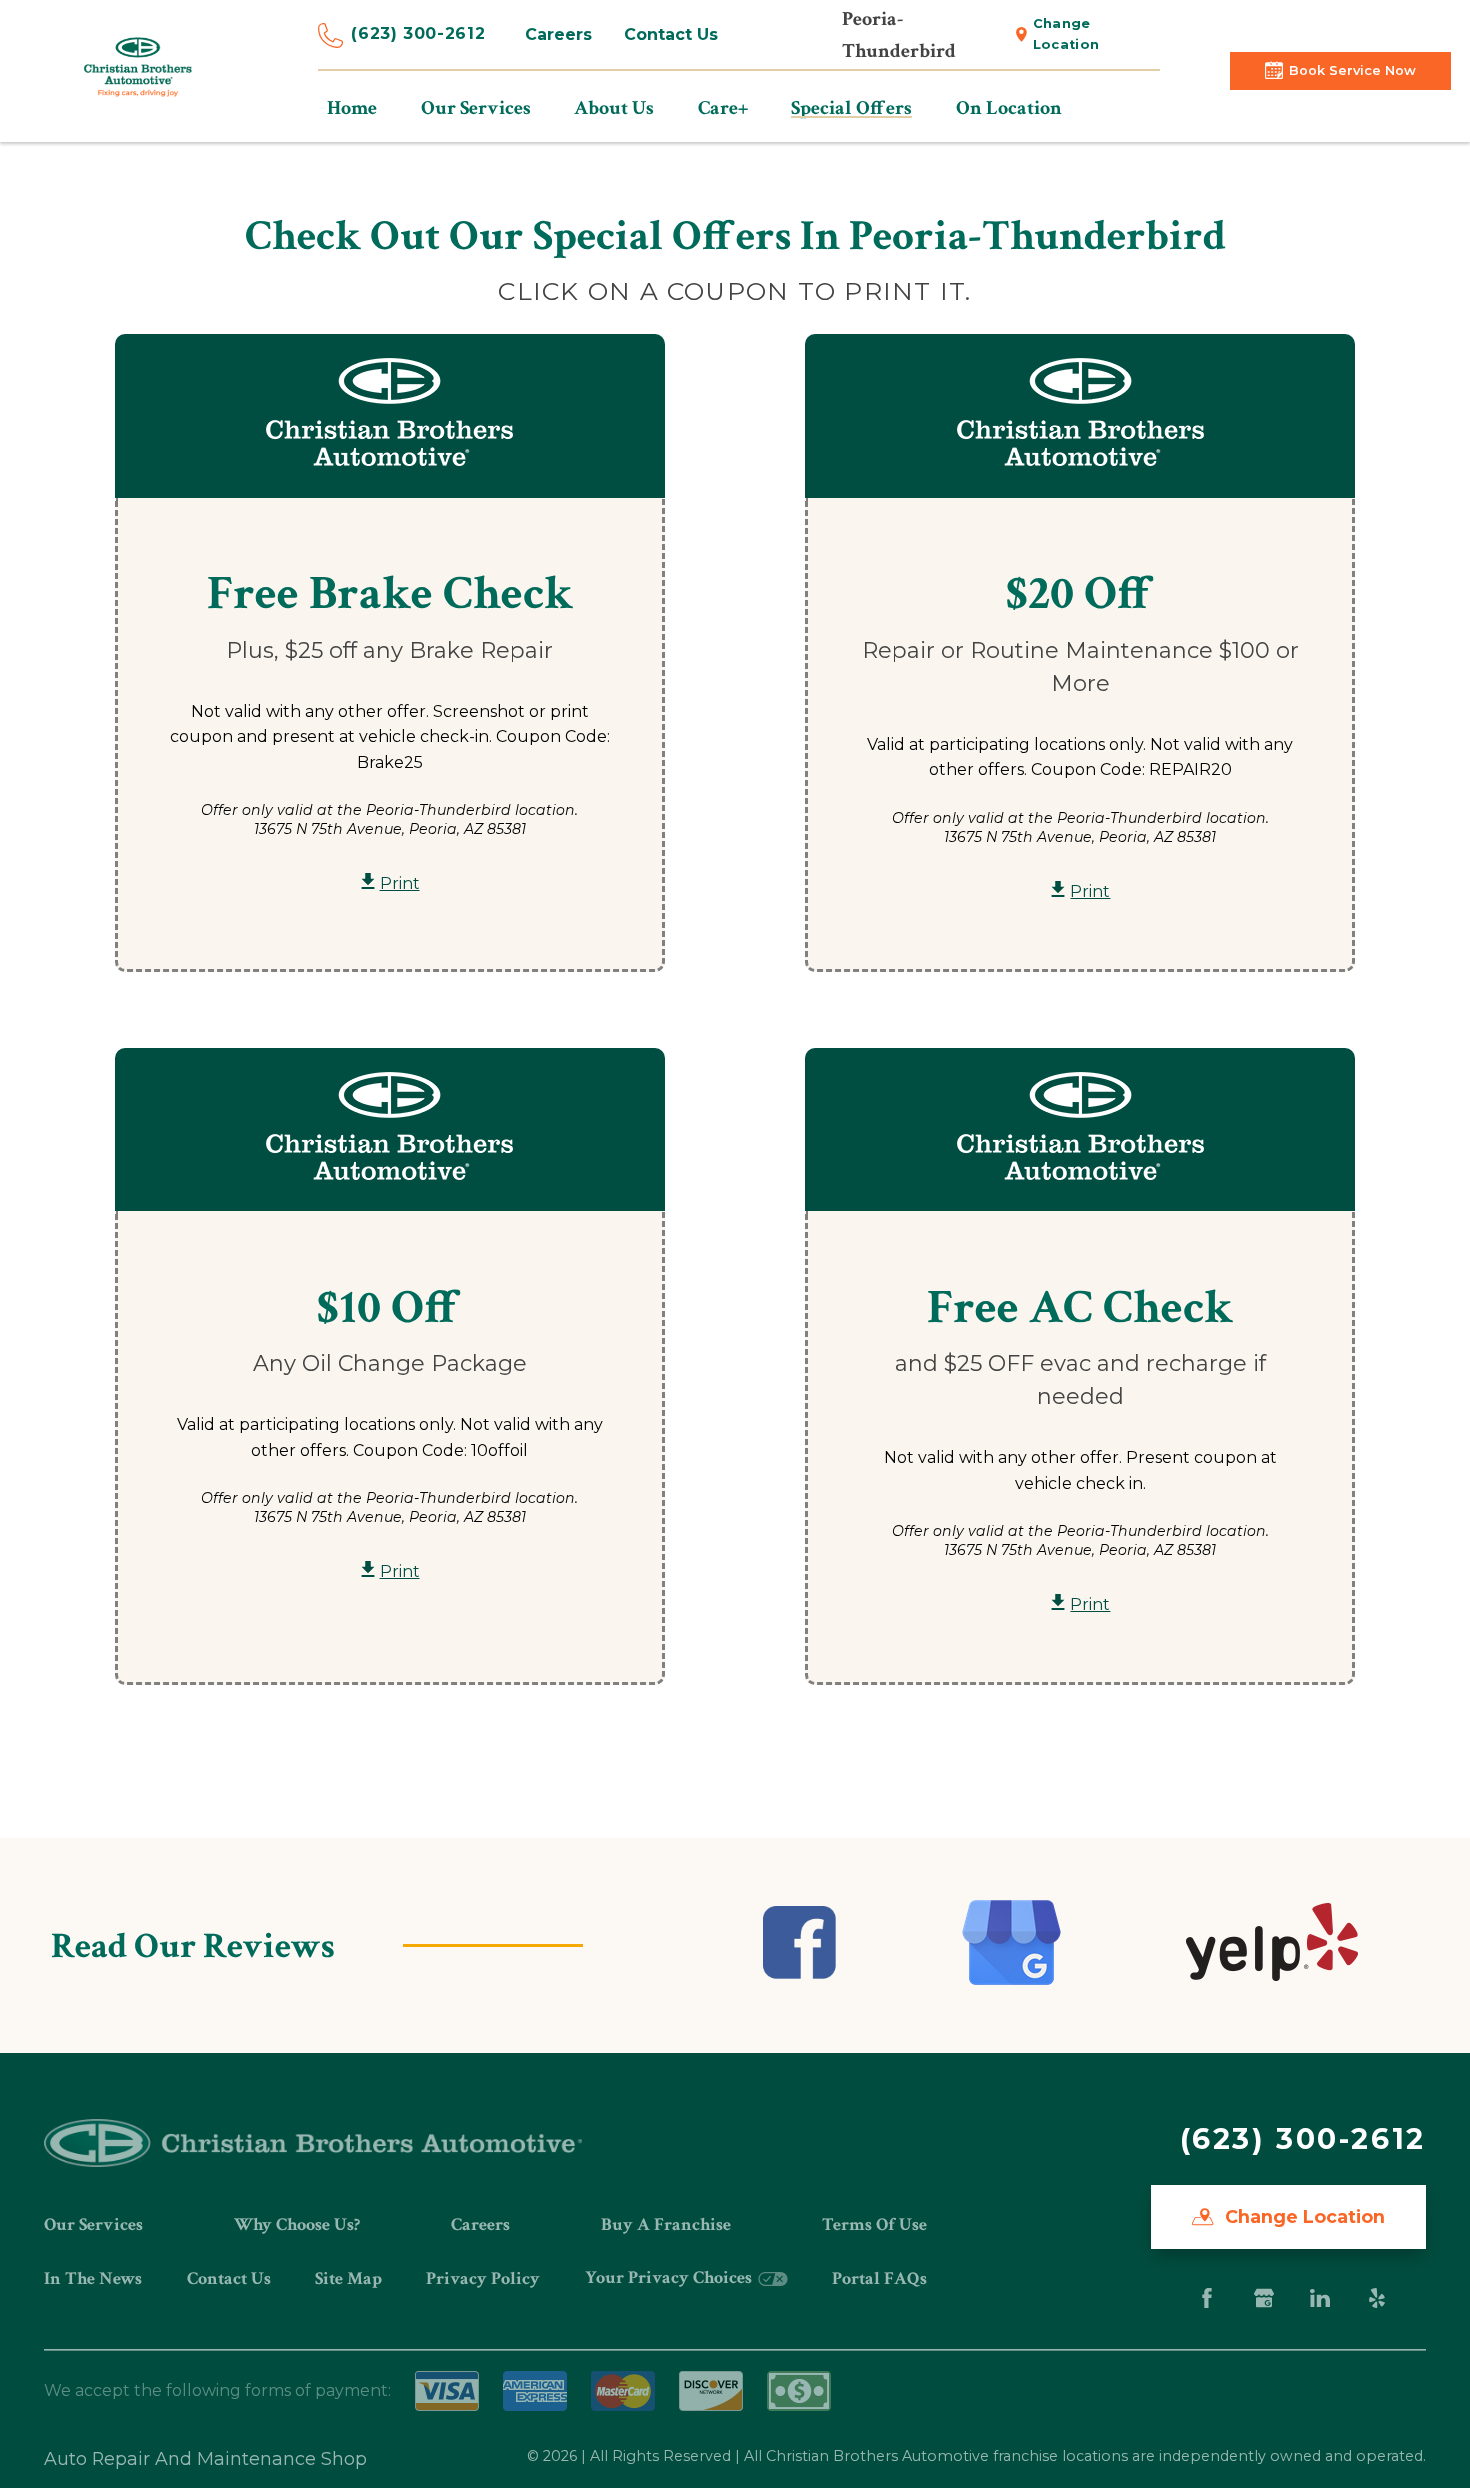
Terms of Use (874, 2224)
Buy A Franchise (666, 2224)
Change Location (1066, 33)
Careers (558, 34)
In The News (93, 2278)
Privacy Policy (483, 2278)
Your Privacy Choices (670, 2277)
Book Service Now (1352, 70)
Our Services (93, 2224)
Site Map (348, 2278)
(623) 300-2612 (418, 33)
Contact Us (671, 34)
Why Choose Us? (297, 2224)
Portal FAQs (879, 2278)
